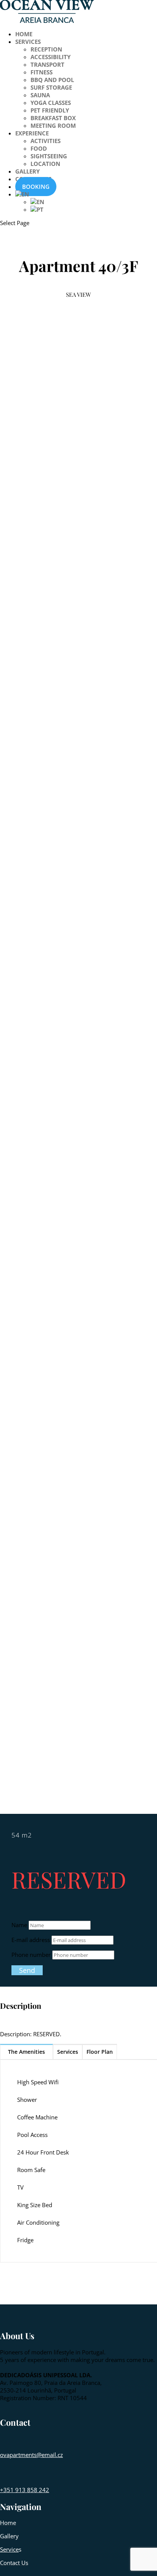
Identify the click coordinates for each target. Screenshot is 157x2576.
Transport (47, 64)
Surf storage (51, 87)
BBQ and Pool (52, 80)
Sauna (40, 95)
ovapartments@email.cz (31, 2455)
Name (19, 1925)
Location (45, 164)
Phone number (31, 1955)
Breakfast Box (53, 118)
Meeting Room (53, 126)
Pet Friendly (50, 110)
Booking (36, 187)
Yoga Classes (51, 103)
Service (9, 2549)
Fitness (42, 72)
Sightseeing (49, 156)
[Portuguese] (37, 209)
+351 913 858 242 (25, 2490)
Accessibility (50, 57)
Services (28, 42)
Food (39, 148)
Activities (46, 141)
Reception (46, 49)
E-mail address (31, 1940)
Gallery (27, 171)
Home (24, 34)
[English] (22, 194)
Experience (32, 133)
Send (27, 1970)
